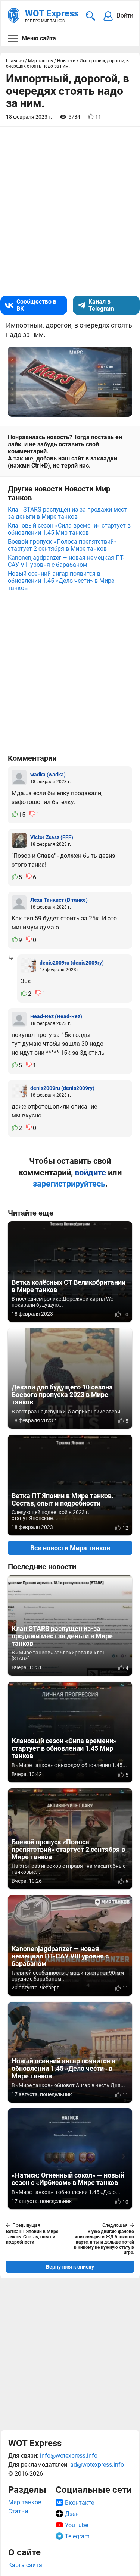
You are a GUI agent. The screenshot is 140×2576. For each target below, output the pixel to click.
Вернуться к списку (70, 2267)
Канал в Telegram (101, 305)
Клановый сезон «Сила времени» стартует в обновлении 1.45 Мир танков (69, 529)
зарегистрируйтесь (69, 1184)
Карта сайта (25, 2565)
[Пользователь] (19, 778)
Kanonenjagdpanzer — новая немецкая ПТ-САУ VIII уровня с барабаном (66, 561)
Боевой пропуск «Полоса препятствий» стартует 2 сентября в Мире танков (62, 545)
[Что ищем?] (91, 16)
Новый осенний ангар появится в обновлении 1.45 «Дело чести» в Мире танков (61, 581)
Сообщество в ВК (36, 305)
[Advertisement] (70, 2354)
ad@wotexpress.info (97, 2465)
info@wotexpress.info (69, 2456)
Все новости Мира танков (70, 1548)
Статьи (18, 2511)
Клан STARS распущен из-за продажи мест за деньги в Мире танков (67, 513)
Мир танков (25, 2502)
